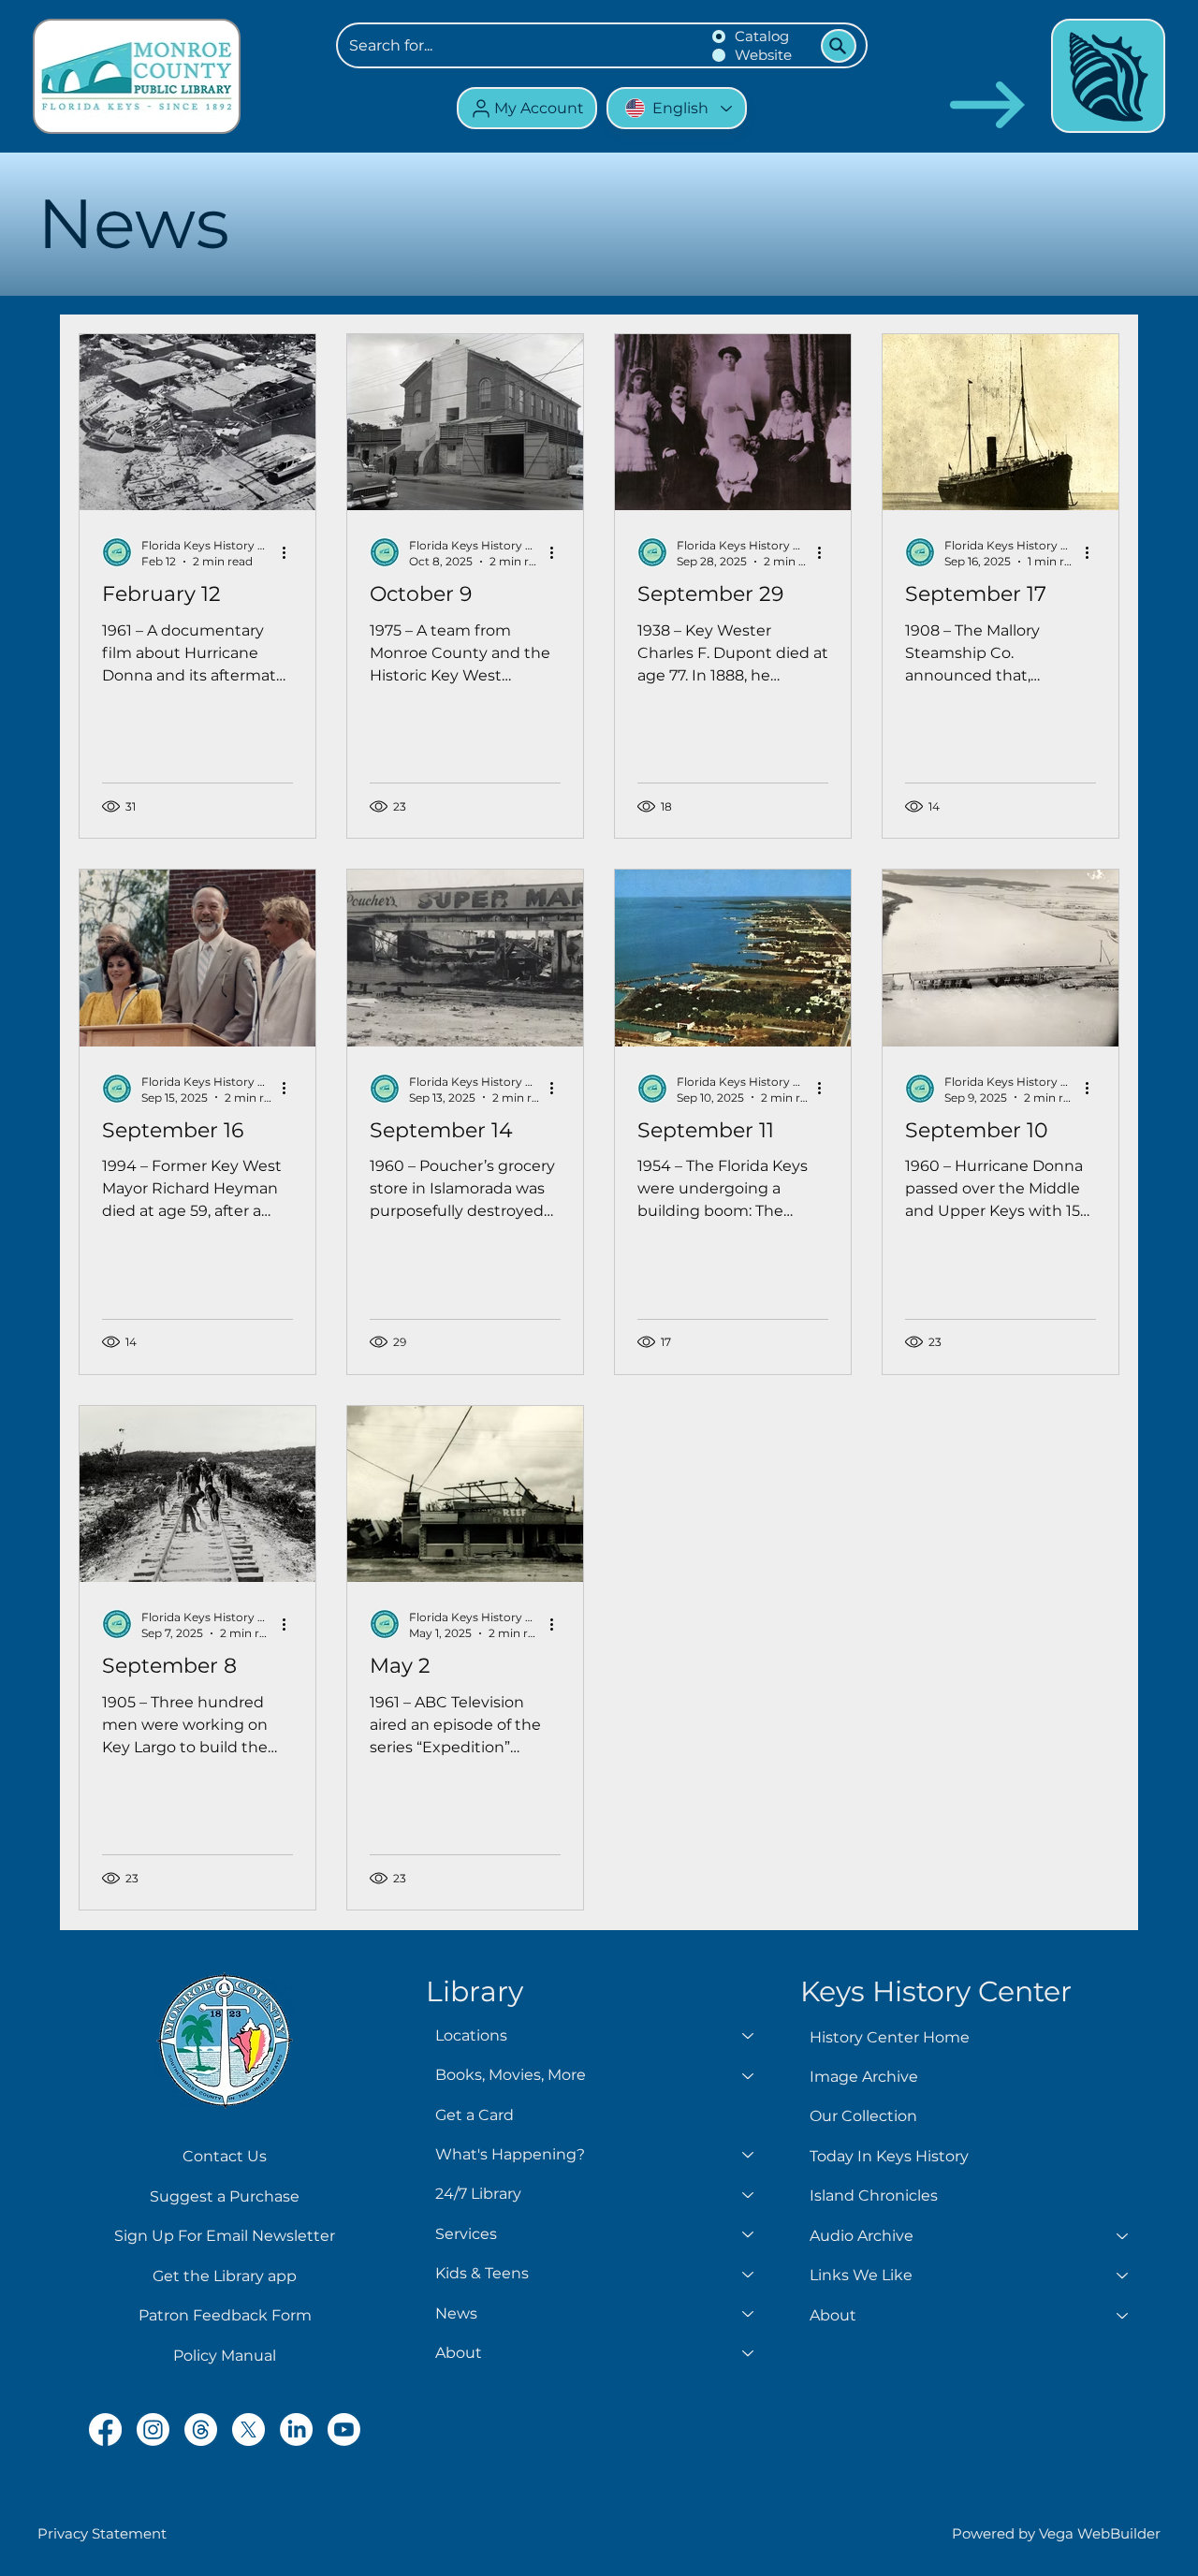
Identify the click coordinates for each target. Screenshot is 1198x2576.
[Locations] (749, 2036)
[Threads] (201, 2430)
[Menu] (1108, 76)
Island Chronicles (874, 2195)
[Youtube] (344, 2430)
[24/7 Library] (749, 2194)
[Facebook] (105, 2430)
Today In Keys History (889, 2156)
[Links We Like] (1123, 2276)
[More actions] (290, 552)
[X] (248, 2430)
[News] (749, 2314)
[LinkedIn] (296, 2430)
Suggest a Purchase (225, 2196)
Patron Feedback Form (225, 2315)
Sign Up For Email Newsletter (225, 2236)
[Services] (749, 2234)
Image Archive (864, 2077)
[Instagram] (153, 2430)
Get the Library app (225, 2276)
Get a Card (475, 2115)
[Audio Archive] (1123, 2236)
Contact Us (225, 2156)
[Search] (839, 46)
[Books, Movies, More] (749, 2075)
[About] (749, 2353)
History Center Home (890, 2037)
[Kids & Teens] (749, 2274)
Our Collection (863, 2116)
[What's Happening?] (749, 2155)
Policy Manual (225, 2356)
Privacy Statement (102, 2533)
